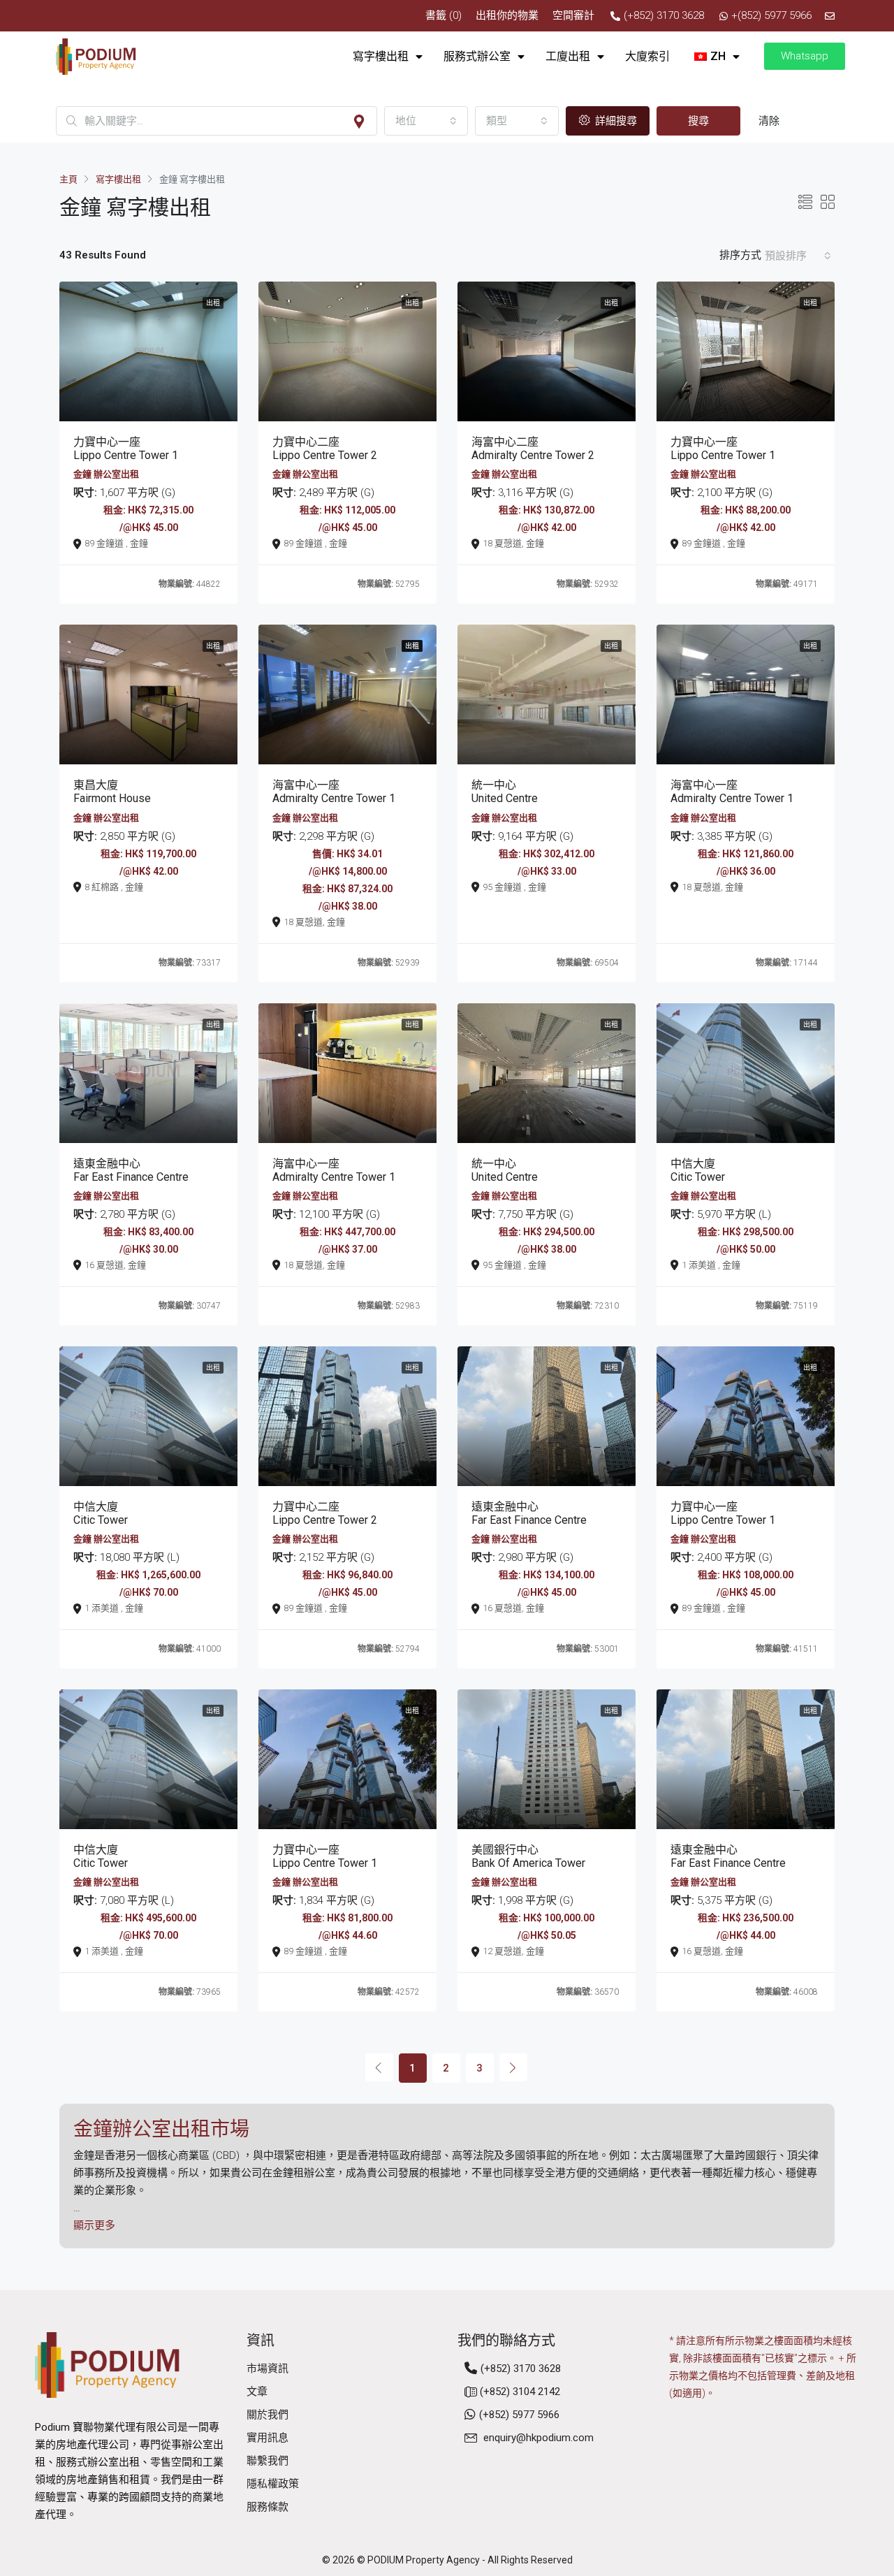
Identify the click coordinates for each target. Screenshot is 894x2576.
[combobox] (426, 121)
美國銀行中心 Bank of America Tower (528, 1856)
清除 (769, 121)
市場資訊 (268, 2368)
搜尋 (698, 121)
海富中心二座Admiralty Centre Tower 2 (533, 449)
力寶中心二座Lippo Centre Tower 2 (325, 449)
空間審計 (573, 15)
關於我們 (268, 2415)
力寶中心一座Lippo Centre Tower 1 (126, 449)
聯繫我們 (268, 2461)
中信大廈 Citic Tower (698, 1170)
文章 (257, 2392)
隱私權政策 (273, 2484)
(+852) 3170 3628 (521, 2368)
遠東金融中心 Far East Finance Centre (131, 1170)
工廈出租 (568, 56)
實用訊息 (268, 2438)
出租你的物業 (507, 15)
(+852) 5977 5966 (519, 2415)
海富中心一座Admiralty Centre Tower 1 (334, 792)
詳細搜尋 (615, 121)
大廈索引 (647, 56)
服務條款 (268, 2507)
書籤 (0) (444, 15)
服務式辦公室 (477, 56)
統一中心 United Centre (505, 792)
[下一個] (513, 2067)
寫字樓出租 (381, 56)
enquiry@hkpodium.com (538, 2438)
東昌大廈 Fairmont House (112, 792)
